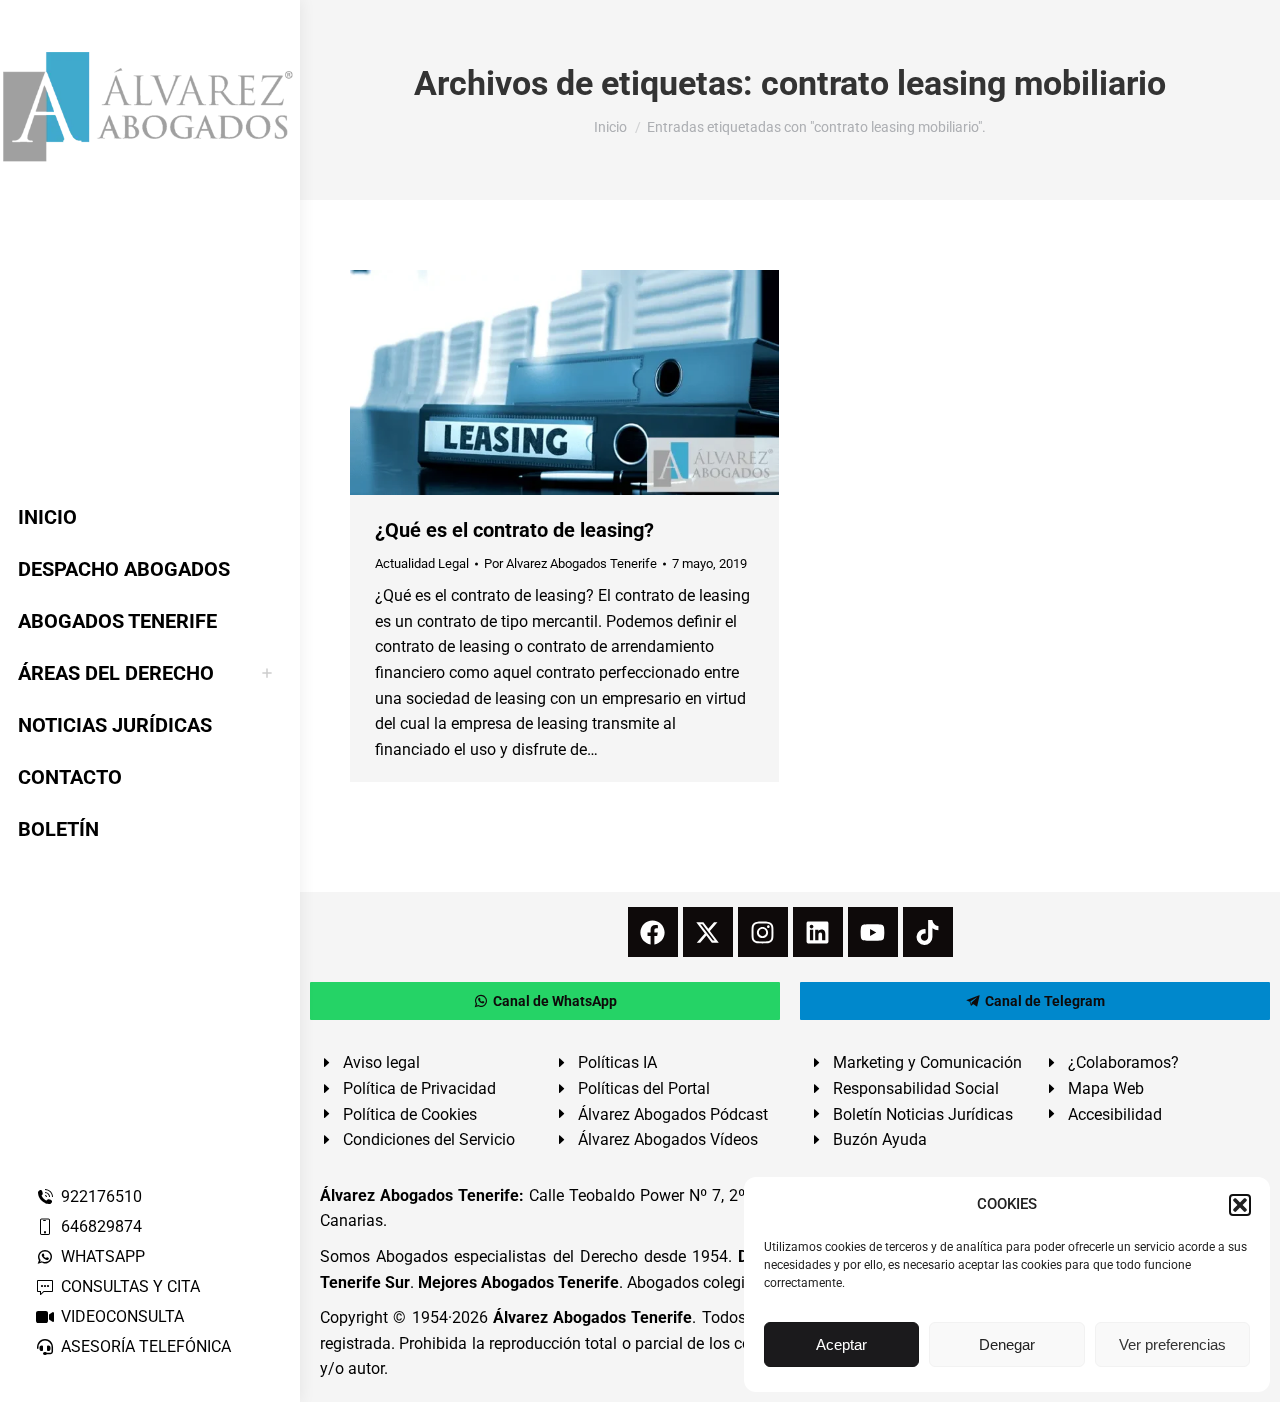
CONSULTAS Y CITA (130, 1286)
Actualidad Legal (422, 563)
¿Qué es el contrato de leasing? (514, 530)
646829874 (101, 1226)
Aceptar (841, 1344)
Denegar (1007, 1344)
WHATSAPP (103, 1256)
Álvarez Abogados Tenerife (593, 1317)
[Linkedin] (818, 932)
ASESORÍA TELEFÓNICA (146, 1346)
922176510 (101, 1196)
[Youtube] (873, 932)
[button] (1240, 1205)
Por (570, 563)
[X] (708, 932)
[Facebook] (653, 932)
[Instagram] (763, 932)
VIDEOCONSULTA (122, 1316)
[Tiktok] (928, 932)
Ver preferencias (1172, 1344)
